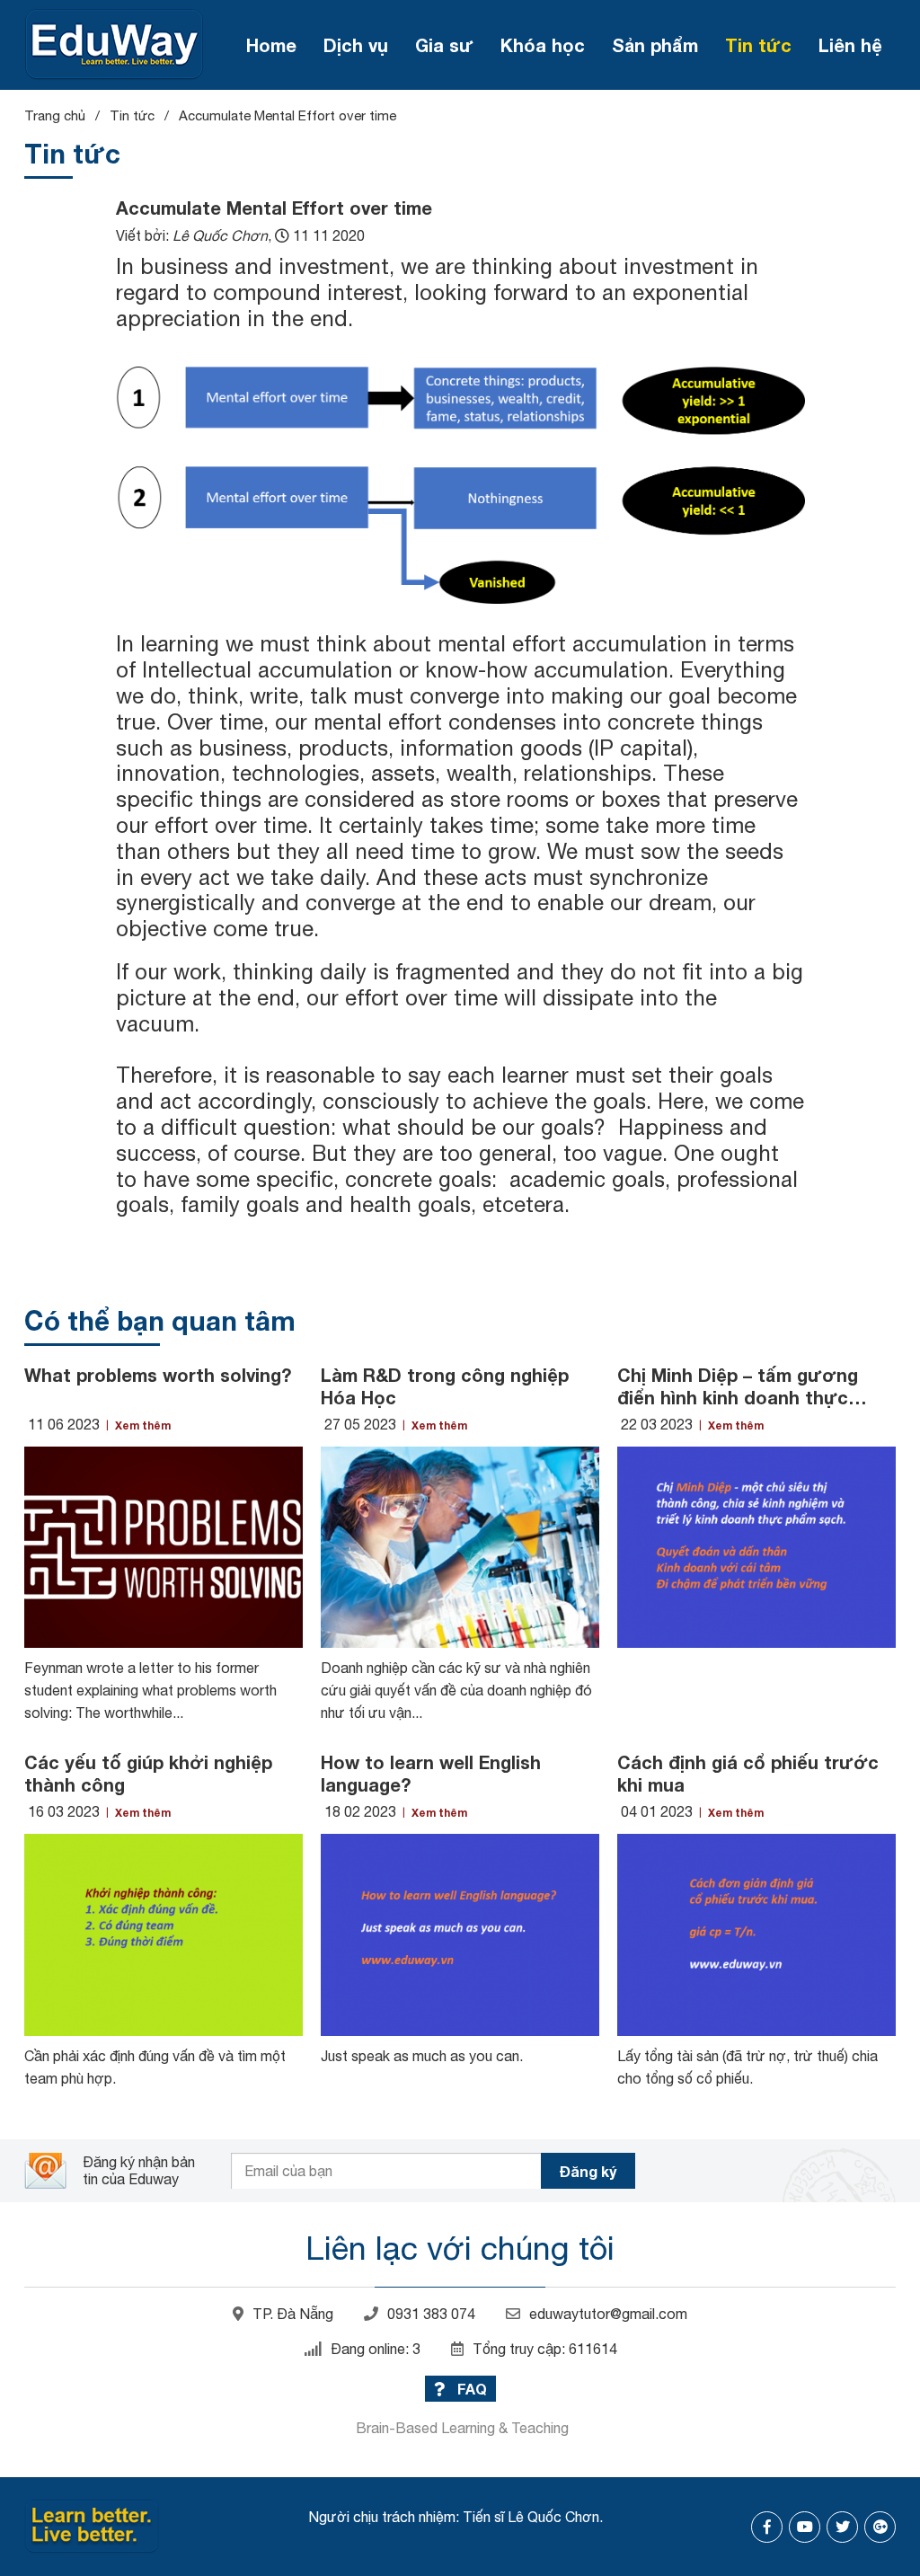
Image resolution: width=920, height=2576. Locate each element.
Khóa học (543, 45)
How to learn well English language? (431, 1773)
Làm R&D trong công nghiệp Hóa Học (445, 1386)
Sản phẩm (655, 45)
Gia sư (444, 45)
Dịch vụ (356, 45)
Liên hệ (850, 45)
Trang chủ (55, 115)
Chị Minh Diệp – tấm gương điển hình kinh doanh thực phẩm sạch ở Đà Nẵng (738, 1386)
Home (271, 45)
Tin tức (758, 45)
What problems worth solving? (158, 1375)
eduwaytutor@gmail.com (608, 2314)
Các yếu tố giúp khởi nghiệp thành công (148, 1773)
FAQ (470, 2389)
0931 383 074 (431, 2314)
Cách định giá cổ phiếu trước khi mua (748, 1773)
